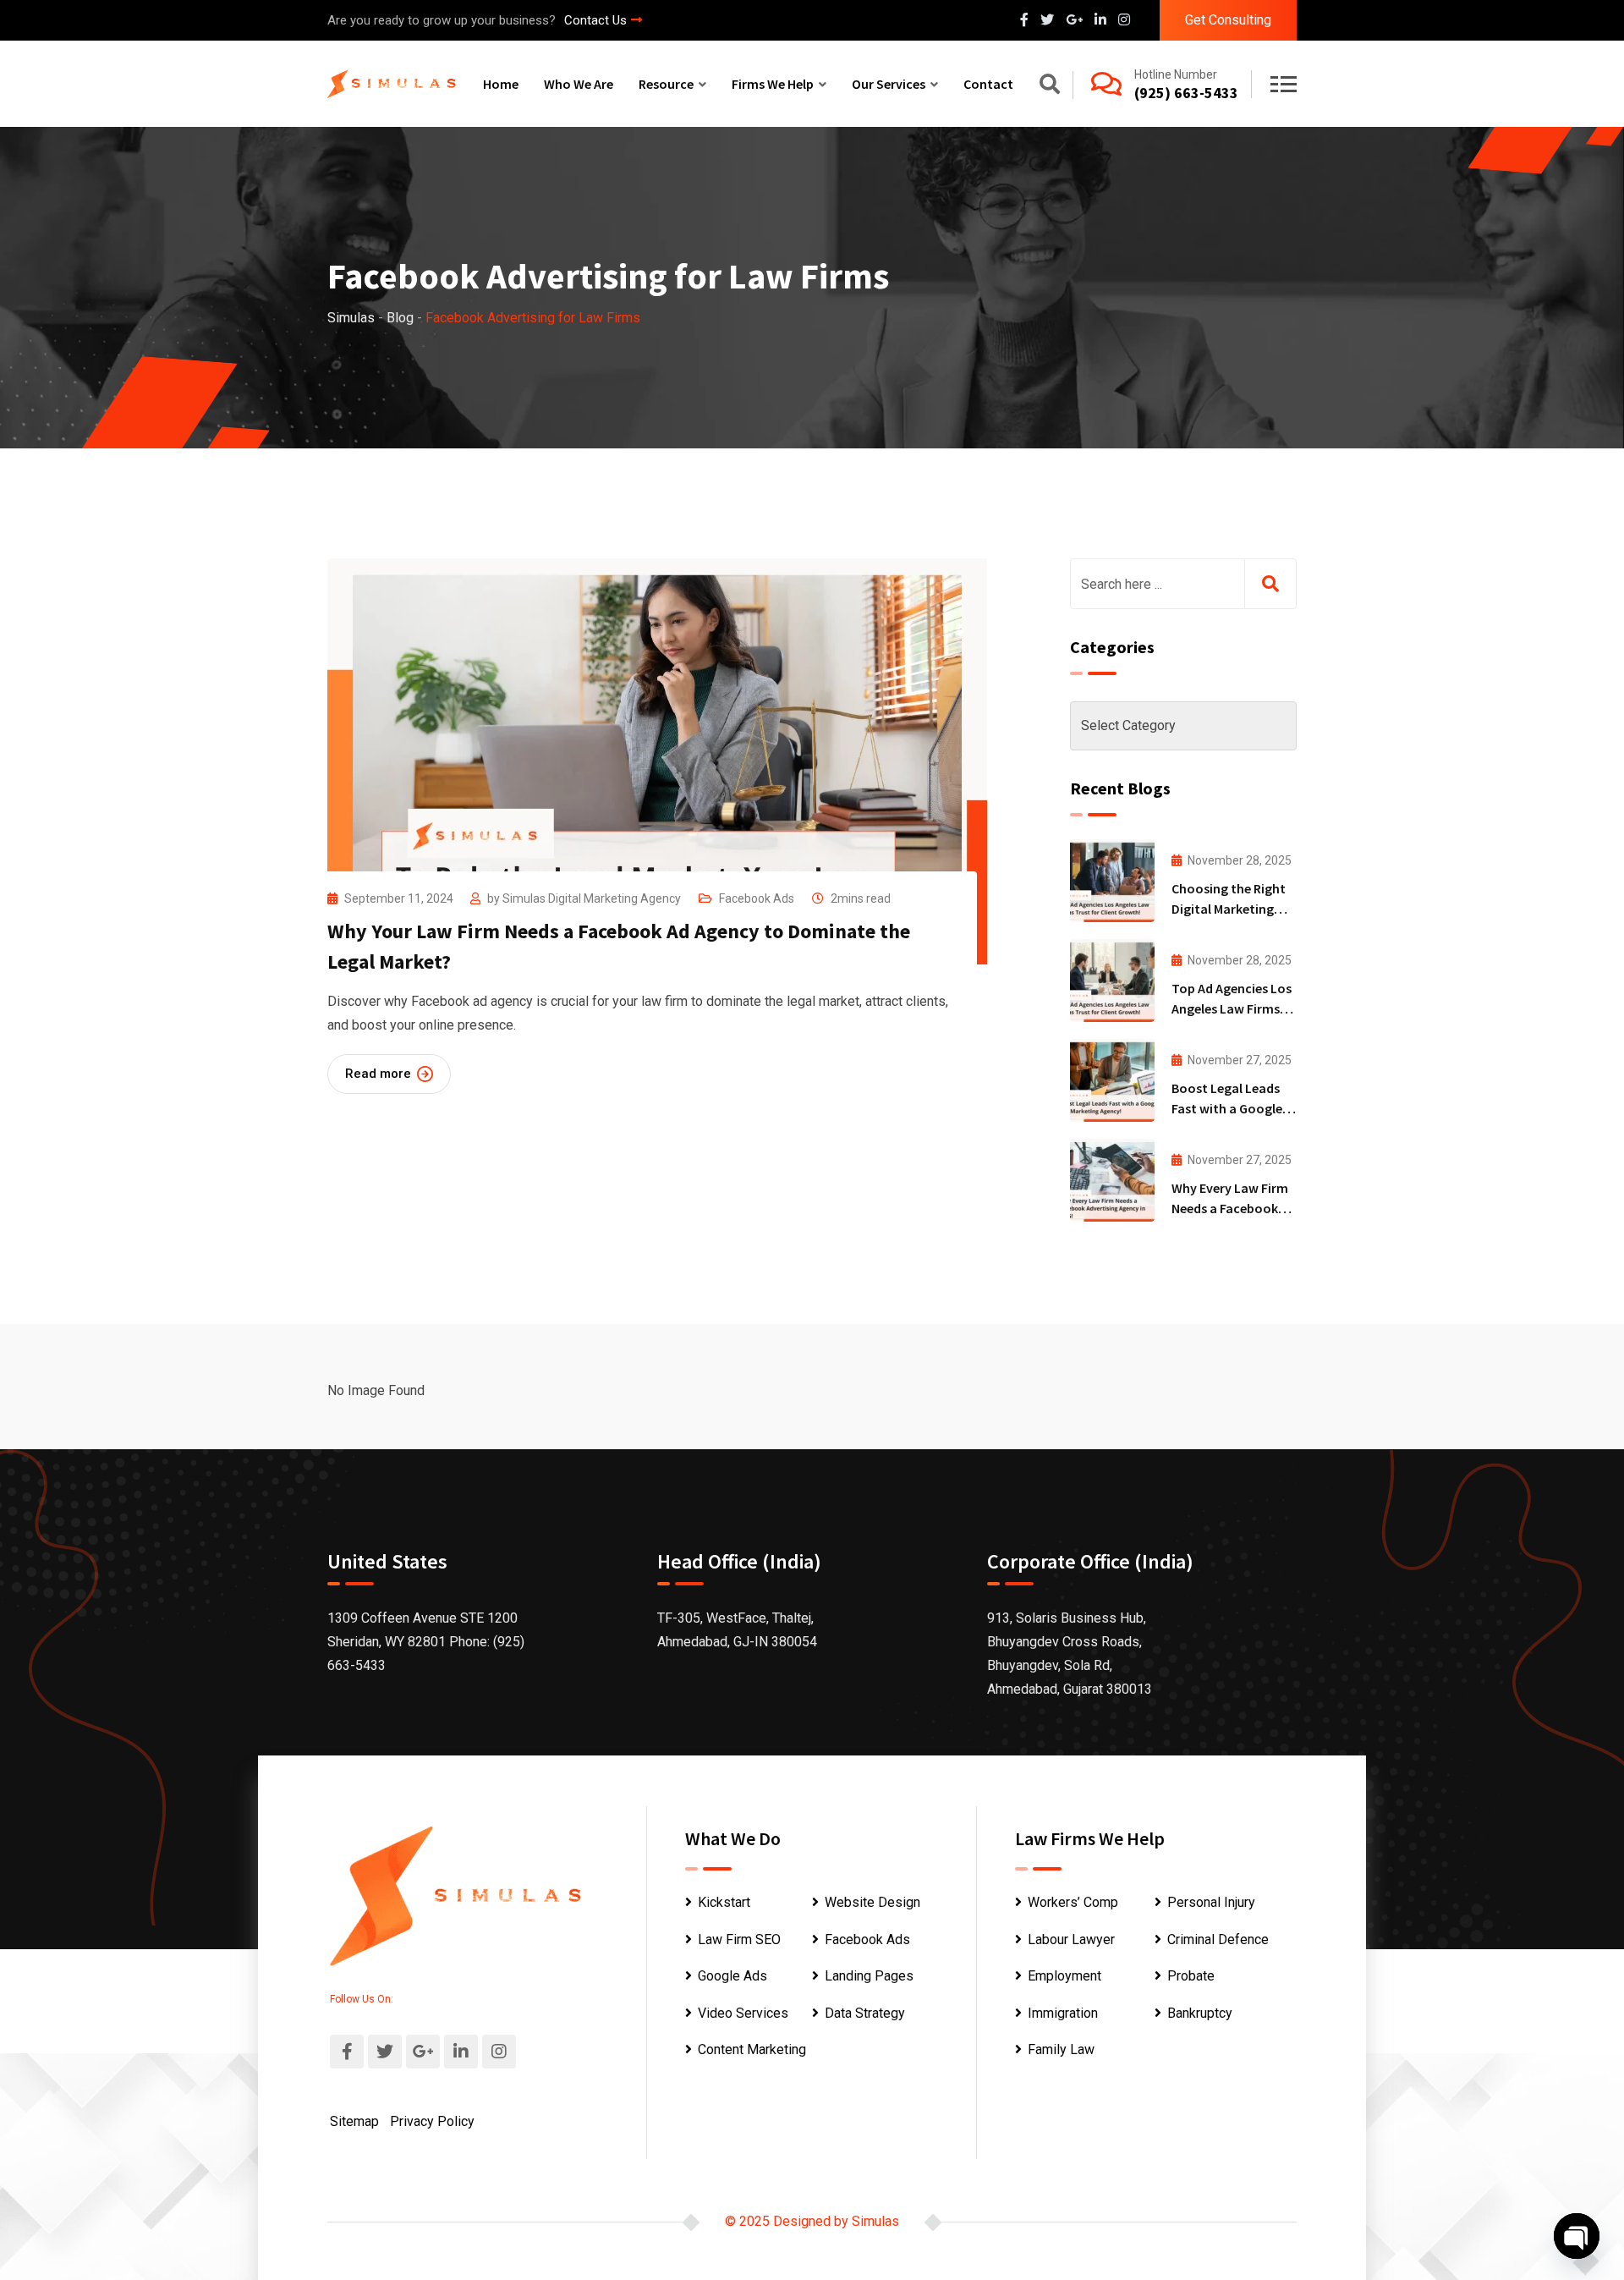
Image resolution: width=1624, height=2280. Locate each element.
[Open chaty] (1577, 2236)
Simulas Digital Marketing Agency (592, 898)
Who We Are (579, 84)
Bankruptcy (1200, 2013)
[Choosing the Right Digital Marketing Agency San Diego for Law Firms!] (1112, 881)
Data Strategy (865, 2013)
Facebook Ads (757, 898)
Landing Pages (869, 1976)
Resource (666, 84)
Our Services (889, 84)
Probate (1191, 1976)
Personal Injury (1211, 1902)
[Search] (1050, 87)
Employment (1064, 1976)
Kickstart (724, 1902)
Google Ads (732, 1976)
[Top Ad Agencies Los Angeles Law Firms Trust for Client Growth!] (1112, 981)
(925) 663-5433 (1186, 93)
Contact (988, 84)
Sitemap (354, 2121)
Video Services (743, 2013)
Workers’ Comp (1073, 1902)
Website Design (872, 1902)
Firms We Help (773, 84)
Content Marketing (752, 2049)
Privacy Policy (432, 2121)
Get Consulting (1228, 20)
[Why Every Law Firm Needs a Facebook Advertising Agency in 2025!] (1112, 1180)
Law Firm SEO (739, 1939)
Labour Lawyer (1071, 1939)
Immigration (1063, 2013)
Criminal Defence (1218, 1939)
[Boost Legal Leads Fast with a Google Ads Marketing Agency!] (1112, 1080)
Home (501, 84)
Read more (378, 1074)
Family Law (1061, 2049)
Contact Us (595, 20)
